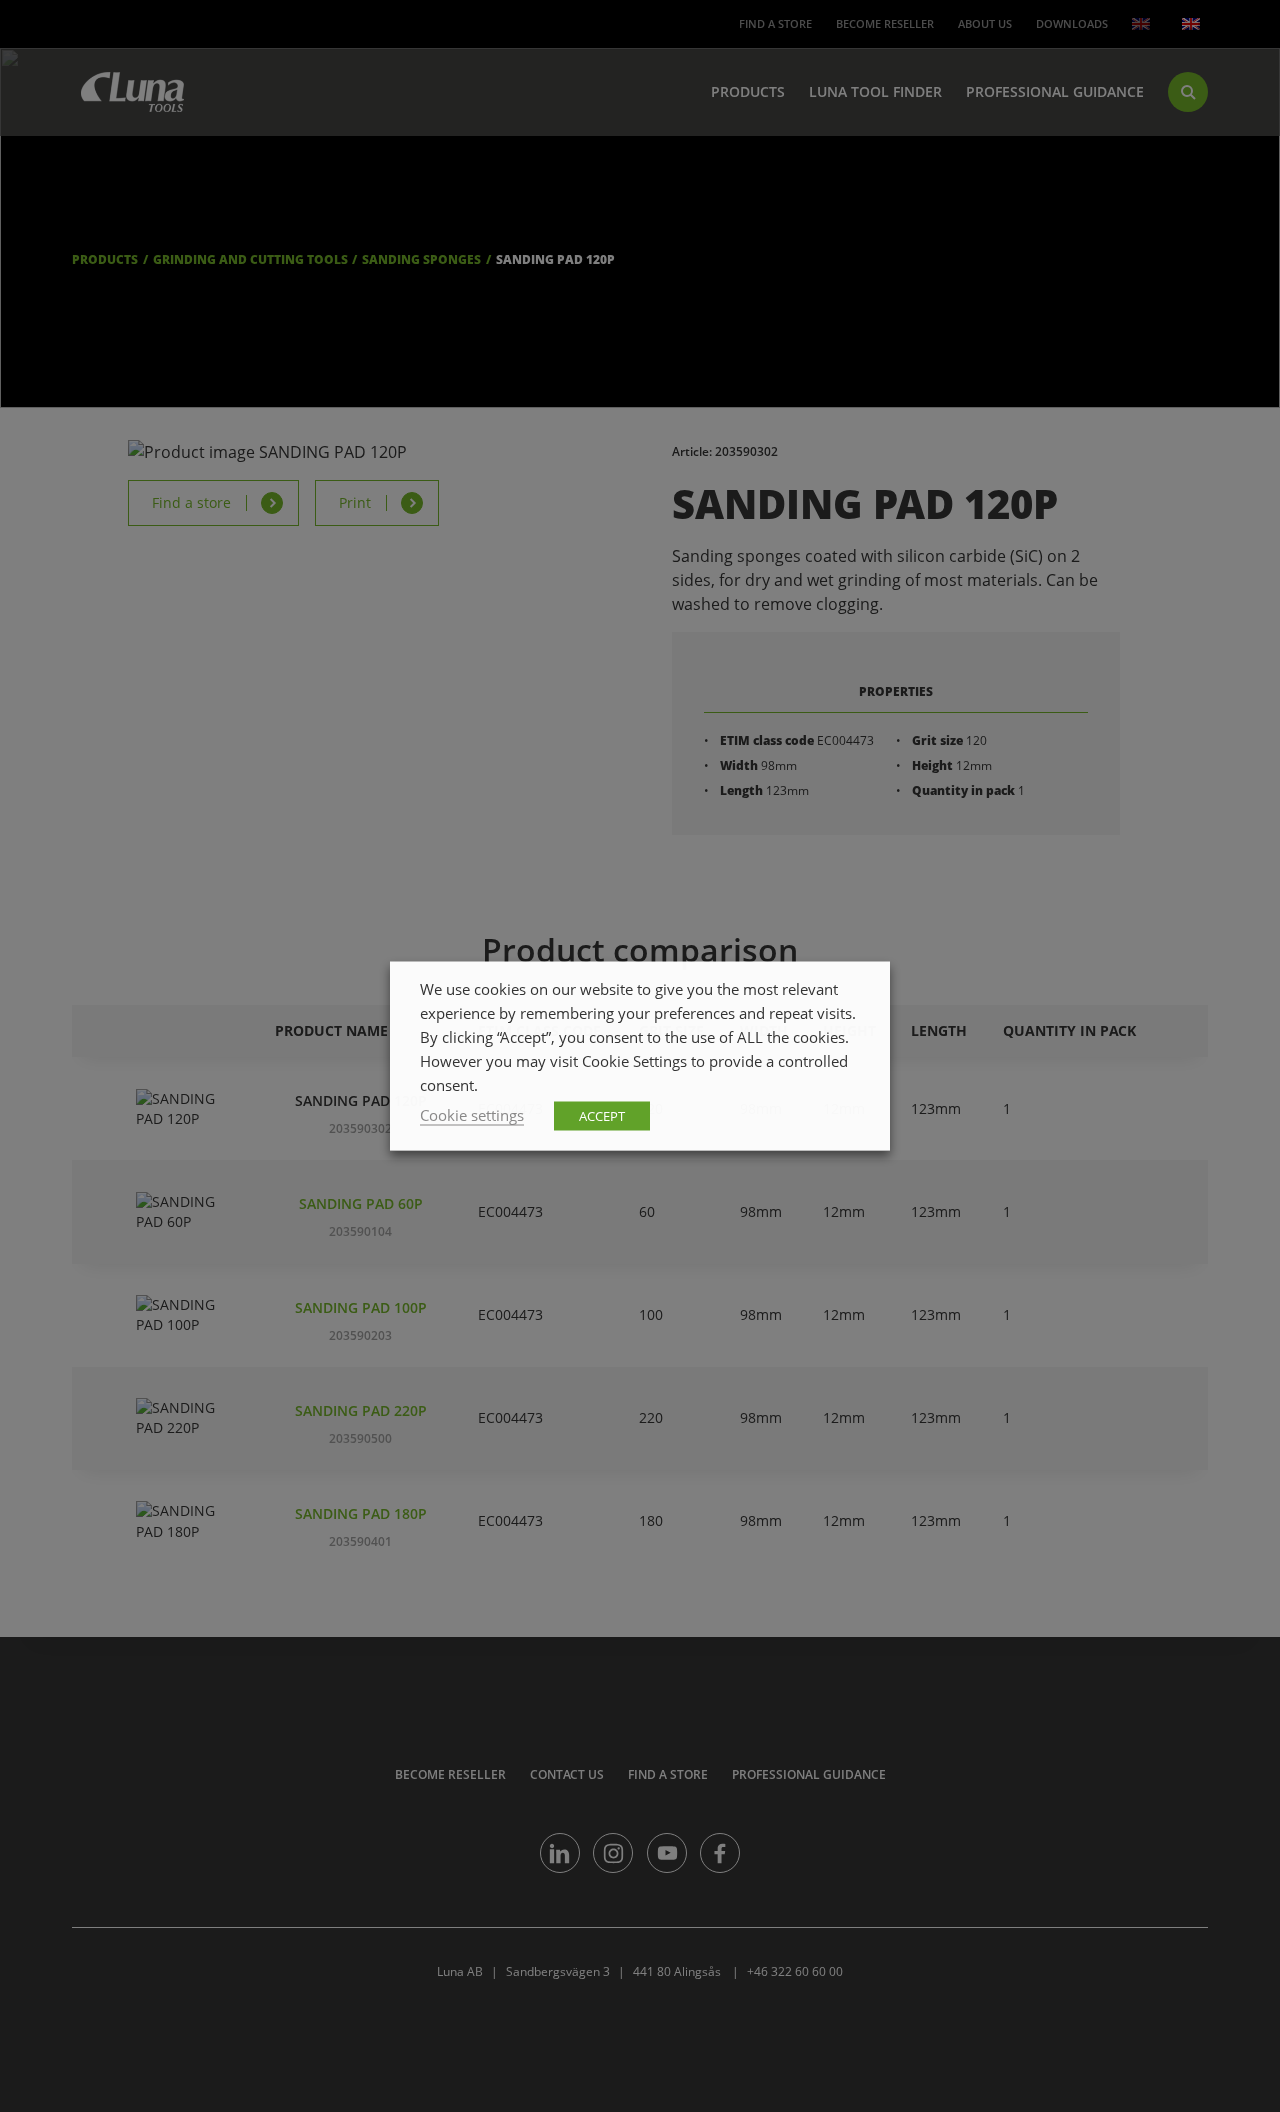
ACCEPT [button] (602, 1116)
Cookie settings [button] (472, 1115)
